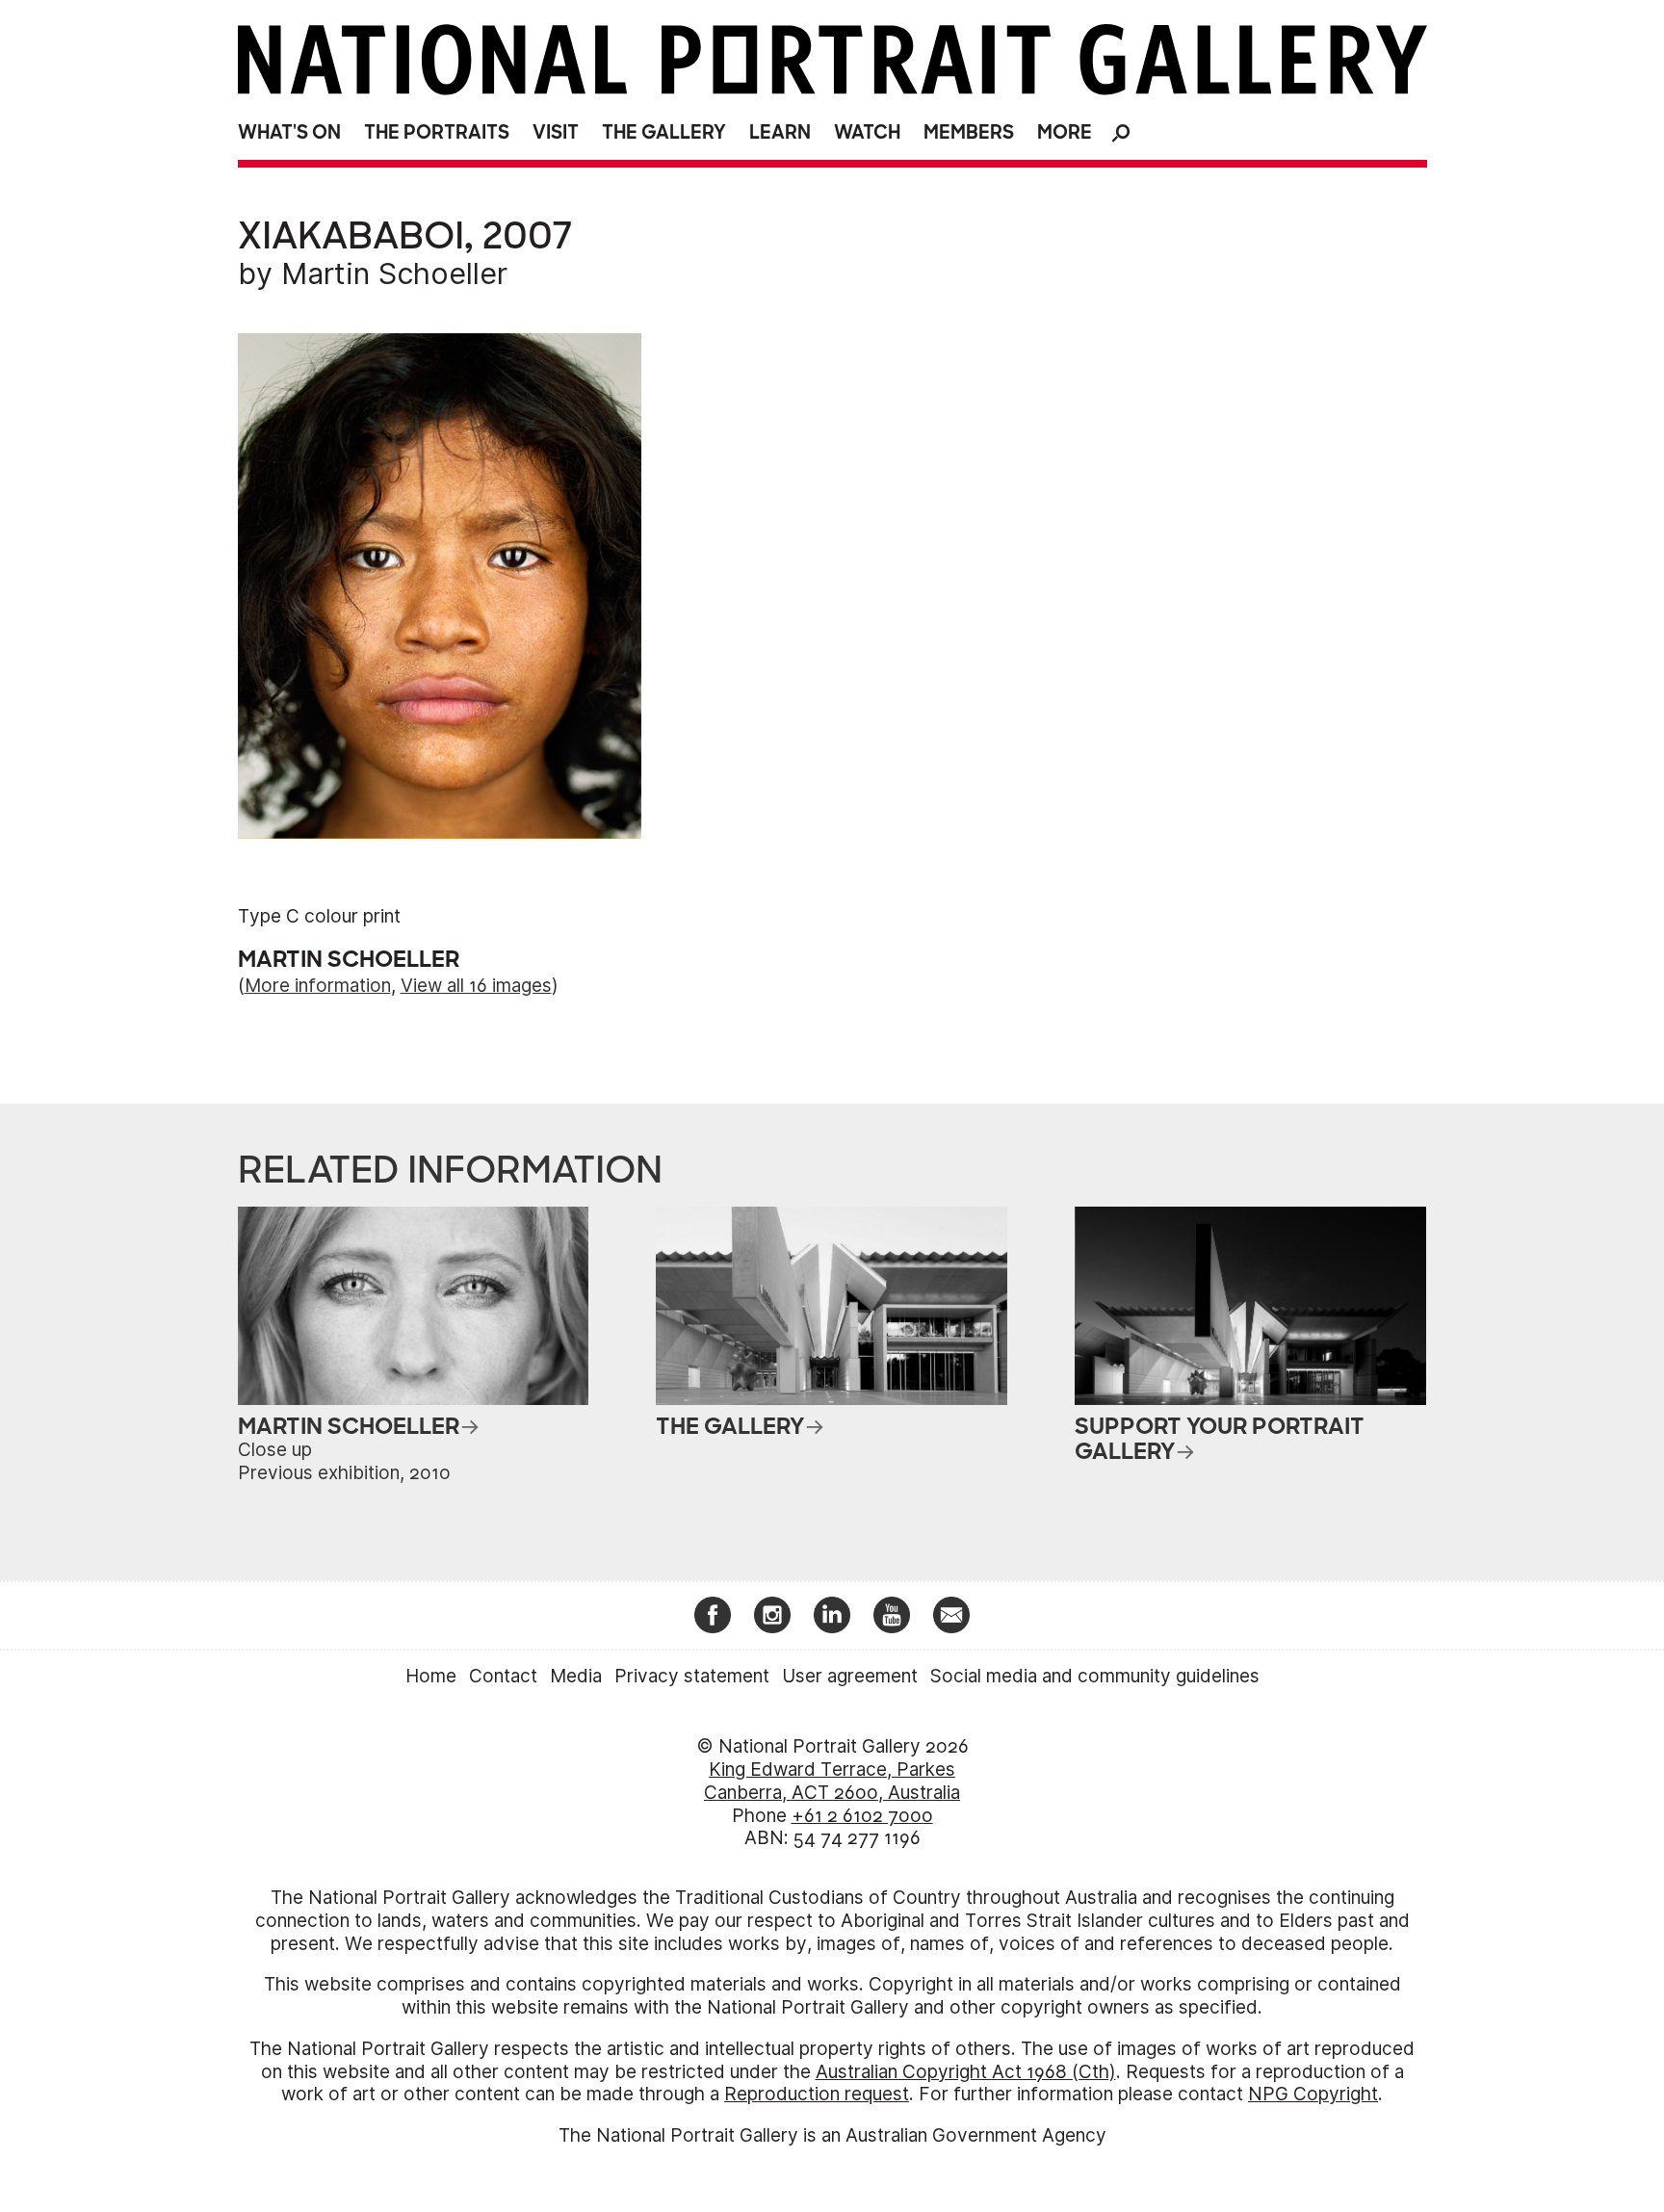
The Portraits (437, 132)
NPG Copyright (1313, 2094)
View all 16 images (476, 986)
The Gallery (664, 132)
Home (431, 1676)
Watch (867, 132)
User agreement (850, 1676)
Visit (556, 132)
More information (318, 986)
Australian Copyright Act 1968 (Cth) (966, 2072)
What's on (289, 132)
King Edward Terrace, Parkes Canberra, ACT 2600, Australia (832, 1781)
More (1065, 132)
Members (969, 132)
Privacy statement (692, 1676)
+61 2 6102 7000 (862, 1816)
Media (576, 1676)
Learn (780, 132)
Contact (503, 1676)
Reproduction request (817, 2094)
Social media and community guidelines (1095, 1676)
